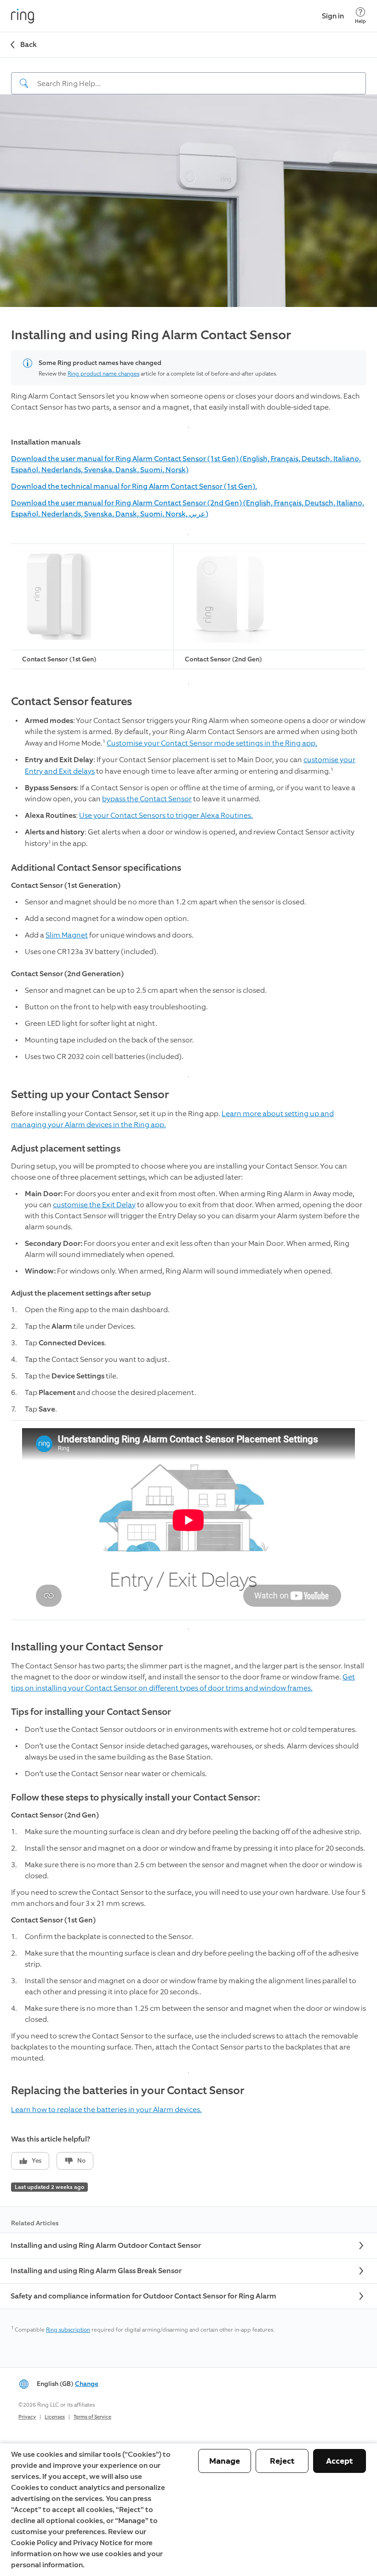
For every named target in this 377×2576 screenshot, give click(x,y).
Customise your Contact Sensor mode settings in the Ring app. (212, 743)
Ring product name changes (103, 374)
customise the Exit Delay (94, 1205)
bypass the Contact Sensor (147, 799)
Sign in (333, 16)
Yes (37, 2161)
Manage (225, 2461)
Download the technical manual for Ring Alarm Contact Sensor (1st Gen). (134, 486)
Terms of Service (92, 2417)
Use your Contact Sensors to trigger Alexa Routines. (166, 815)
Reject (282, 2461)
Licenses (55, 2417)
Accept (340, 2461)
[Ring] (23, 16)
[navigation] (188, 76)
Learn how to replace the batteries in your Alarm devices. (106, 2110)
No (81, 2161)
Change (87, 2384)
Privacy (27, 2417)
